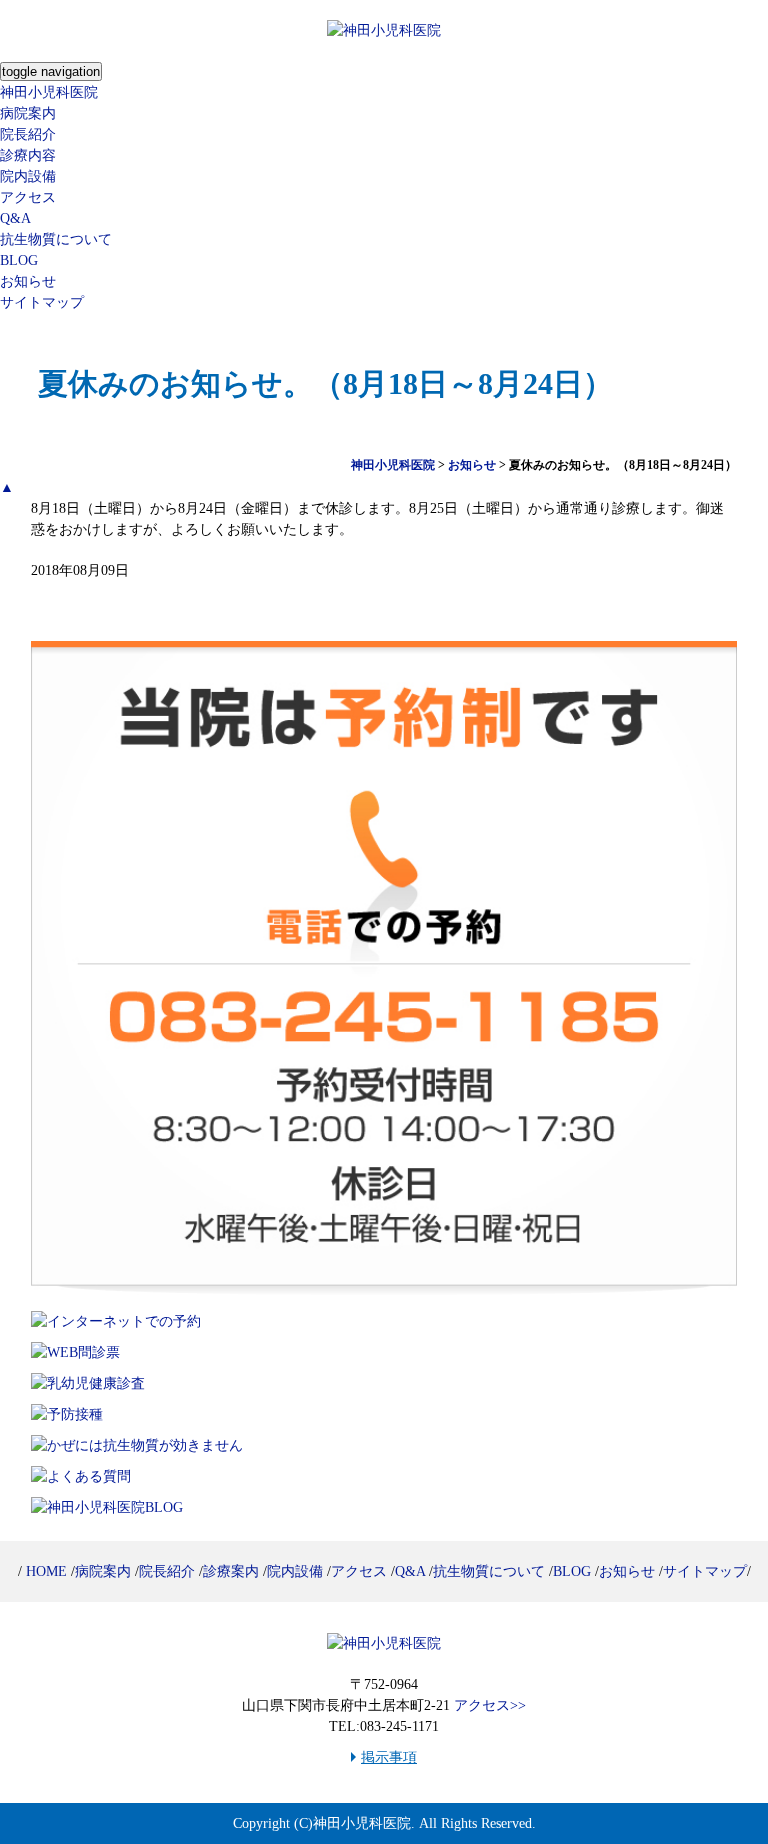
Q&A (15, 218)
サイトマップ (42, 302)
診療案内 (231, 1571)
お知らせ (28, 281)
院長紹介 (28, 134)
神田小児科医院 (49, 92)
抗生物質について (56, 239)
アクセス (28, 197)
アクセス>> (490, 1705)
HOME (46, 1571)
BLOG (19, 260)
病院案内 (28, 113)
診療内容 (28, 155)
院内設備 (28, 176)
